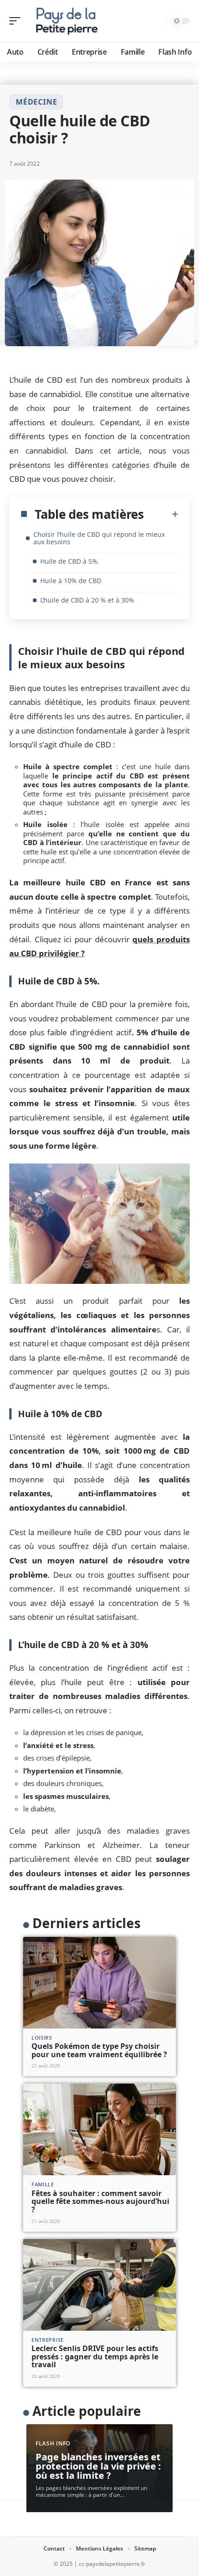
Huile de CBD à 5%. (70, 561)
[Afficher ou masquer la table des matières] (161, 514)
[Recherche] (158, 21)
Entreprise (48, 2340)
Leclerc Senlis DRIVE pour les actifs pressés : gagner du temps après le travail (95, 2356)
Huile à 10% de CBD (71, 581)
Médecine (36, 102)
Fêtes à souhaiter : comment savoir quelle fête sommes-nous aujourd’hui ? (100, 2201)
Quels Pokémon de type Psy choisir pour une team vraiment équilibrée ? (99, 2050)
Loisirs (42, 2038)
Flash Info (53, 2443)
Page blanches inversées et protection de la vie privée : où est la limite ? (98, 2466)
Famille (43, 2184)
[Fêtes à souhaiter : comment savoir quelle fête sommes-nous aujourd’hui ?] (99, 2129)
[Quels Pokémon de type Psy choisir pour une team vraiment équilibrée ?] (99, 1983)
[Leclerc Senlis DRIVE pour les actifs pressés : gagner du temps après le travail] (99, 2285)
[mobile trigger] (17, 21)
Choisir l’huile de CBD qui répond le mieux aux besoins (99, 538)
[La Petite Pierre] (67, 21)
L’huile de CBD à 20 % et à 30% (87, 600)
